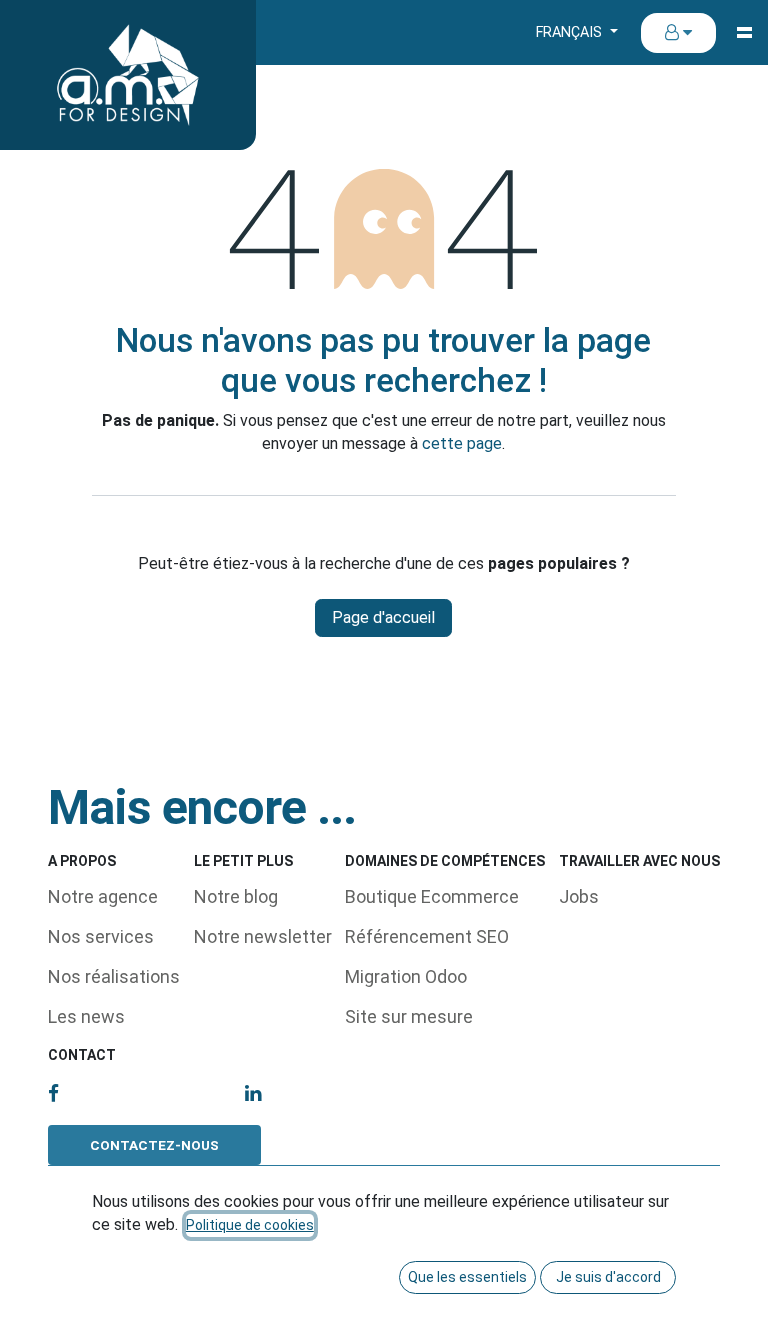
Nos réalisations (114, 976)
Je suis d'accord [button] (608, 1277)
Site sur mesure (409, 1016)
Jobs (579, 896)
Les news (86, 1016)
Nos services (101, 936)
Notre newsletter (263, 936)
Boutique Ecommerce (432, 896)
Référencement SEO (427, 936)
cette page (462, 443)
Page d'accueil (383, 617)
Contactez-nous (154, 1145)
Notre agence (103, 896)
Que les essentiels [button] (467, 1277)
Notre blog (236, 896)
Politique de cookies (250, 1225)
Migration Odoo (406, 976)
